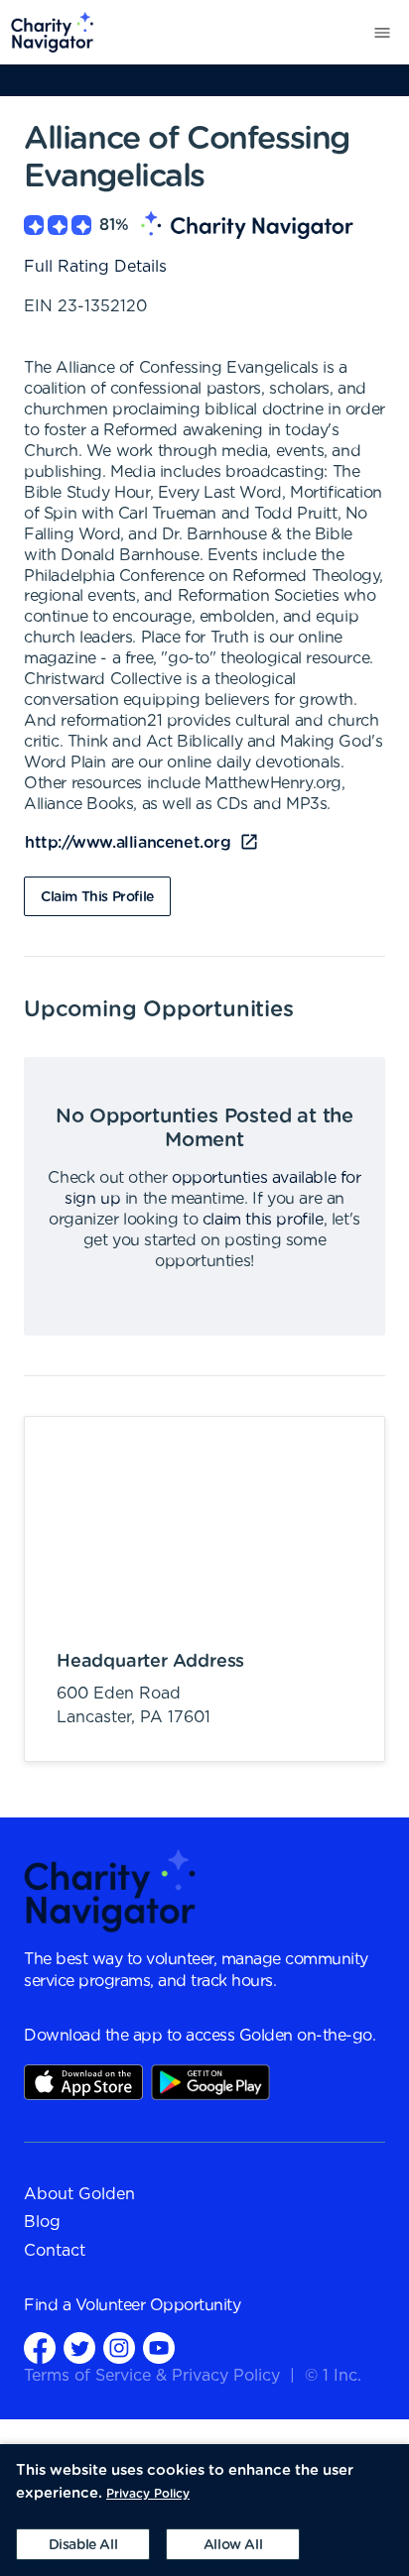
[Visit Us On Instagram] (119, 2347)
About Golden (79, 2194)
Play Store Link (210, 2082)
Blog (42, 2222)
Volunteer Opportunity (158, 2305)
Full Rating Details (95, 267)
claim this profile (263, 1220)
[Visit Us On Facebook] (40, 2347)
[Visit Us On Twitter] (79, 2347)
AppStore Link (83, 2082)
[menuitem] (47, 32)
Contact (55, 2251)
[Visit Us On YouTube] (159, 2347)
